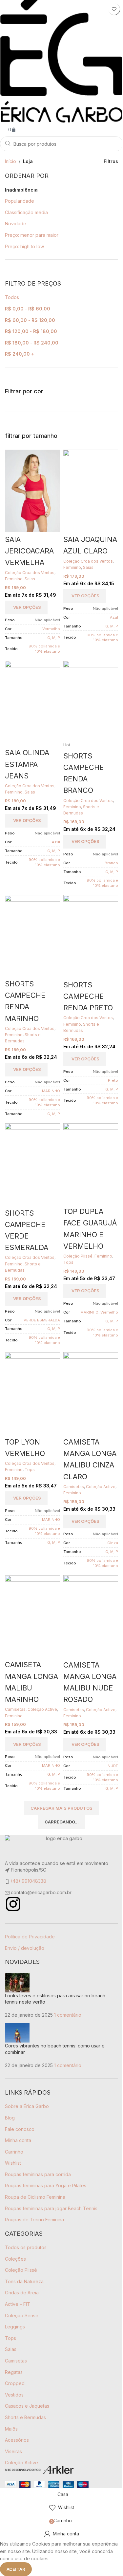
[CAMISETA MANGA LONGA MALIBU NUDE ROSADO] (91, 1616)
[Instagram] (13, 1904)
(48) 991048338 (29, 1881)
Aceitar (16, 2569)
